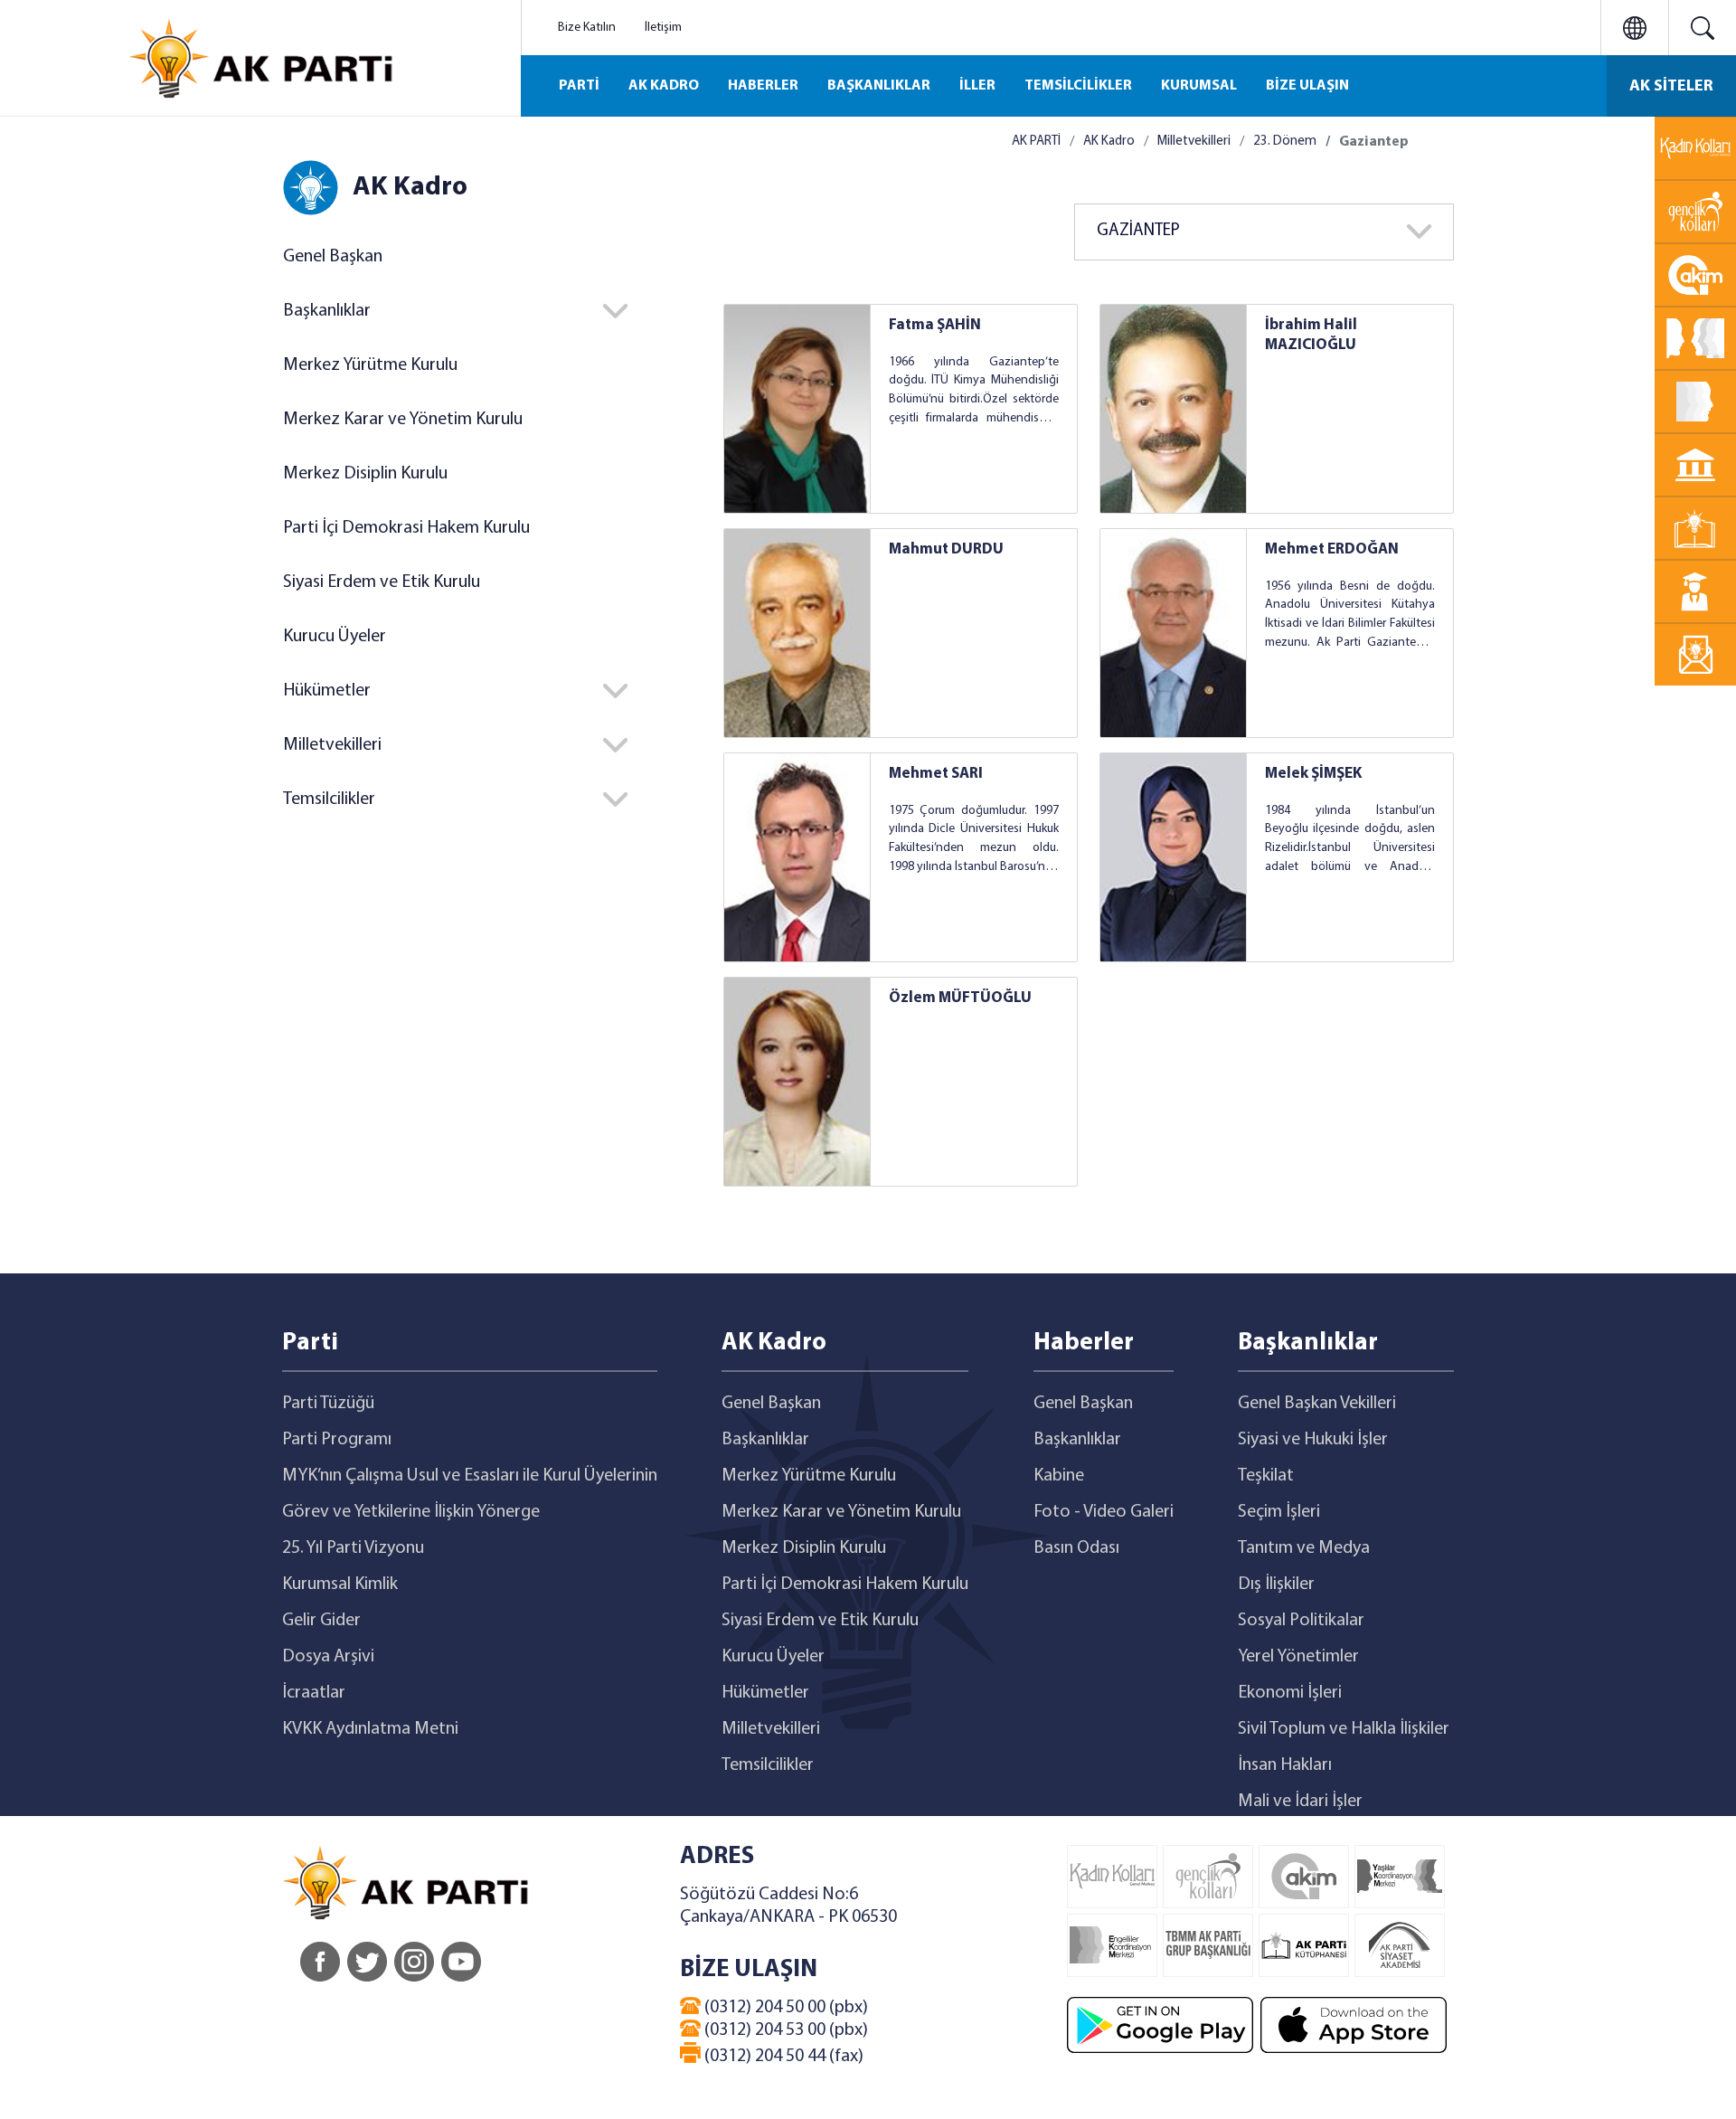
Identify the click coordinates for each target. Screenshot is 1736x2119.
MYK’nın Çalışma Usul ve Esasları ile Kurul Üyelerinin (470, 1476)
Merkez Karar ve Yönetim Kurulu (403, 420)
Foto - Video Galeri (1104, 1512)
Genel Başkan (333, 257)
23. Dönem (1285, 142)
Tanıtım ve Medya (1304, 1548)
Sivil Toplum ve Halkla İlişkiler (1344, 1729)
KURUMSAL (1199, 86)
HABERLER (763, 86)
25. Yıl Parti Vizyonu (353, 1548)
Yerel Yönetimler (1298, 1657)
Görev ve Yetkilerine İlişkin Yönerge (411, 1512)
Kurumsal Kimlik (340, 1585)
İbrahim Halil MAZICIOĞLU (1311, 335)
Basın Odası (1076, 1548)
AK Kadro (1109, 142)
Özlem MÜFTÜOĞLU (960, 998)
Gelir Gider (321, 1621)
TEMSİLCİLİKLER (1078, 86)
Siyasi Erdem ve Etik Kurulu (382, 582)
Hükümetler (765, 1693)
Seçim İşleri (1279, 1512)
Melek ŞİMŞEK (1313, 774)
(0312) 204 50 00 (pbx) (784, 2008)
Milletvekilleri (1194, 142)
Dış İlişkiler (1276, 1585)
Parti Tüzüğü (328, 1404)
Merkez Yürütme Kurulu (370, 365)
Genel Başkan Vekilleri (1317, 1404)
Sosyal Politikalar (1301, 1621)
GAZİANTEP (1138, 231)
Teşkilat (1266, 1476)
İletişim (663, 28)
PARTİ (579, 86)
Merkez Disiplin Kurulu (365, 474)
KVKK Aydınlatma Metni (370, 1729)
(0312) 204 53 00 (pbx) (784, 2030)
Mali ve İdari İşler (1300, 1802)
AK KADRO (664, 86)
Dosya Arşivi (328, 1657)
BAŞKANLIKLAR (879, 86)
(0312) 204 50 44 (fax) (782, 2057)
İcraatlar (314, 1693)
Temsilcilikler (768, 1765)
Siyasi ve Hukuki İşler (1313, 1440)
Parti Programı (337, 1440)
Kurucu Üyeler (335, 637)
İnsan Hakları (1285, 1765)
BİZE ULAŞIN (1307, 86)
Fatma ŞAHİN (935, 325)
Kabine (1059, 1476)
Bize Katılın (587, 28)
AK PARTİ (1036, 142)
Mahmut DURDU (946, 549)
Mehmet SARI (936, 774)
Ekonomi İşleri (1290, 1693)
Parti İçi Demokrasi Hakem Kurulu (406, 528)
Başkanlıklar (765, 1440)
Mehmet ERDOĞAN (1332, 549)
